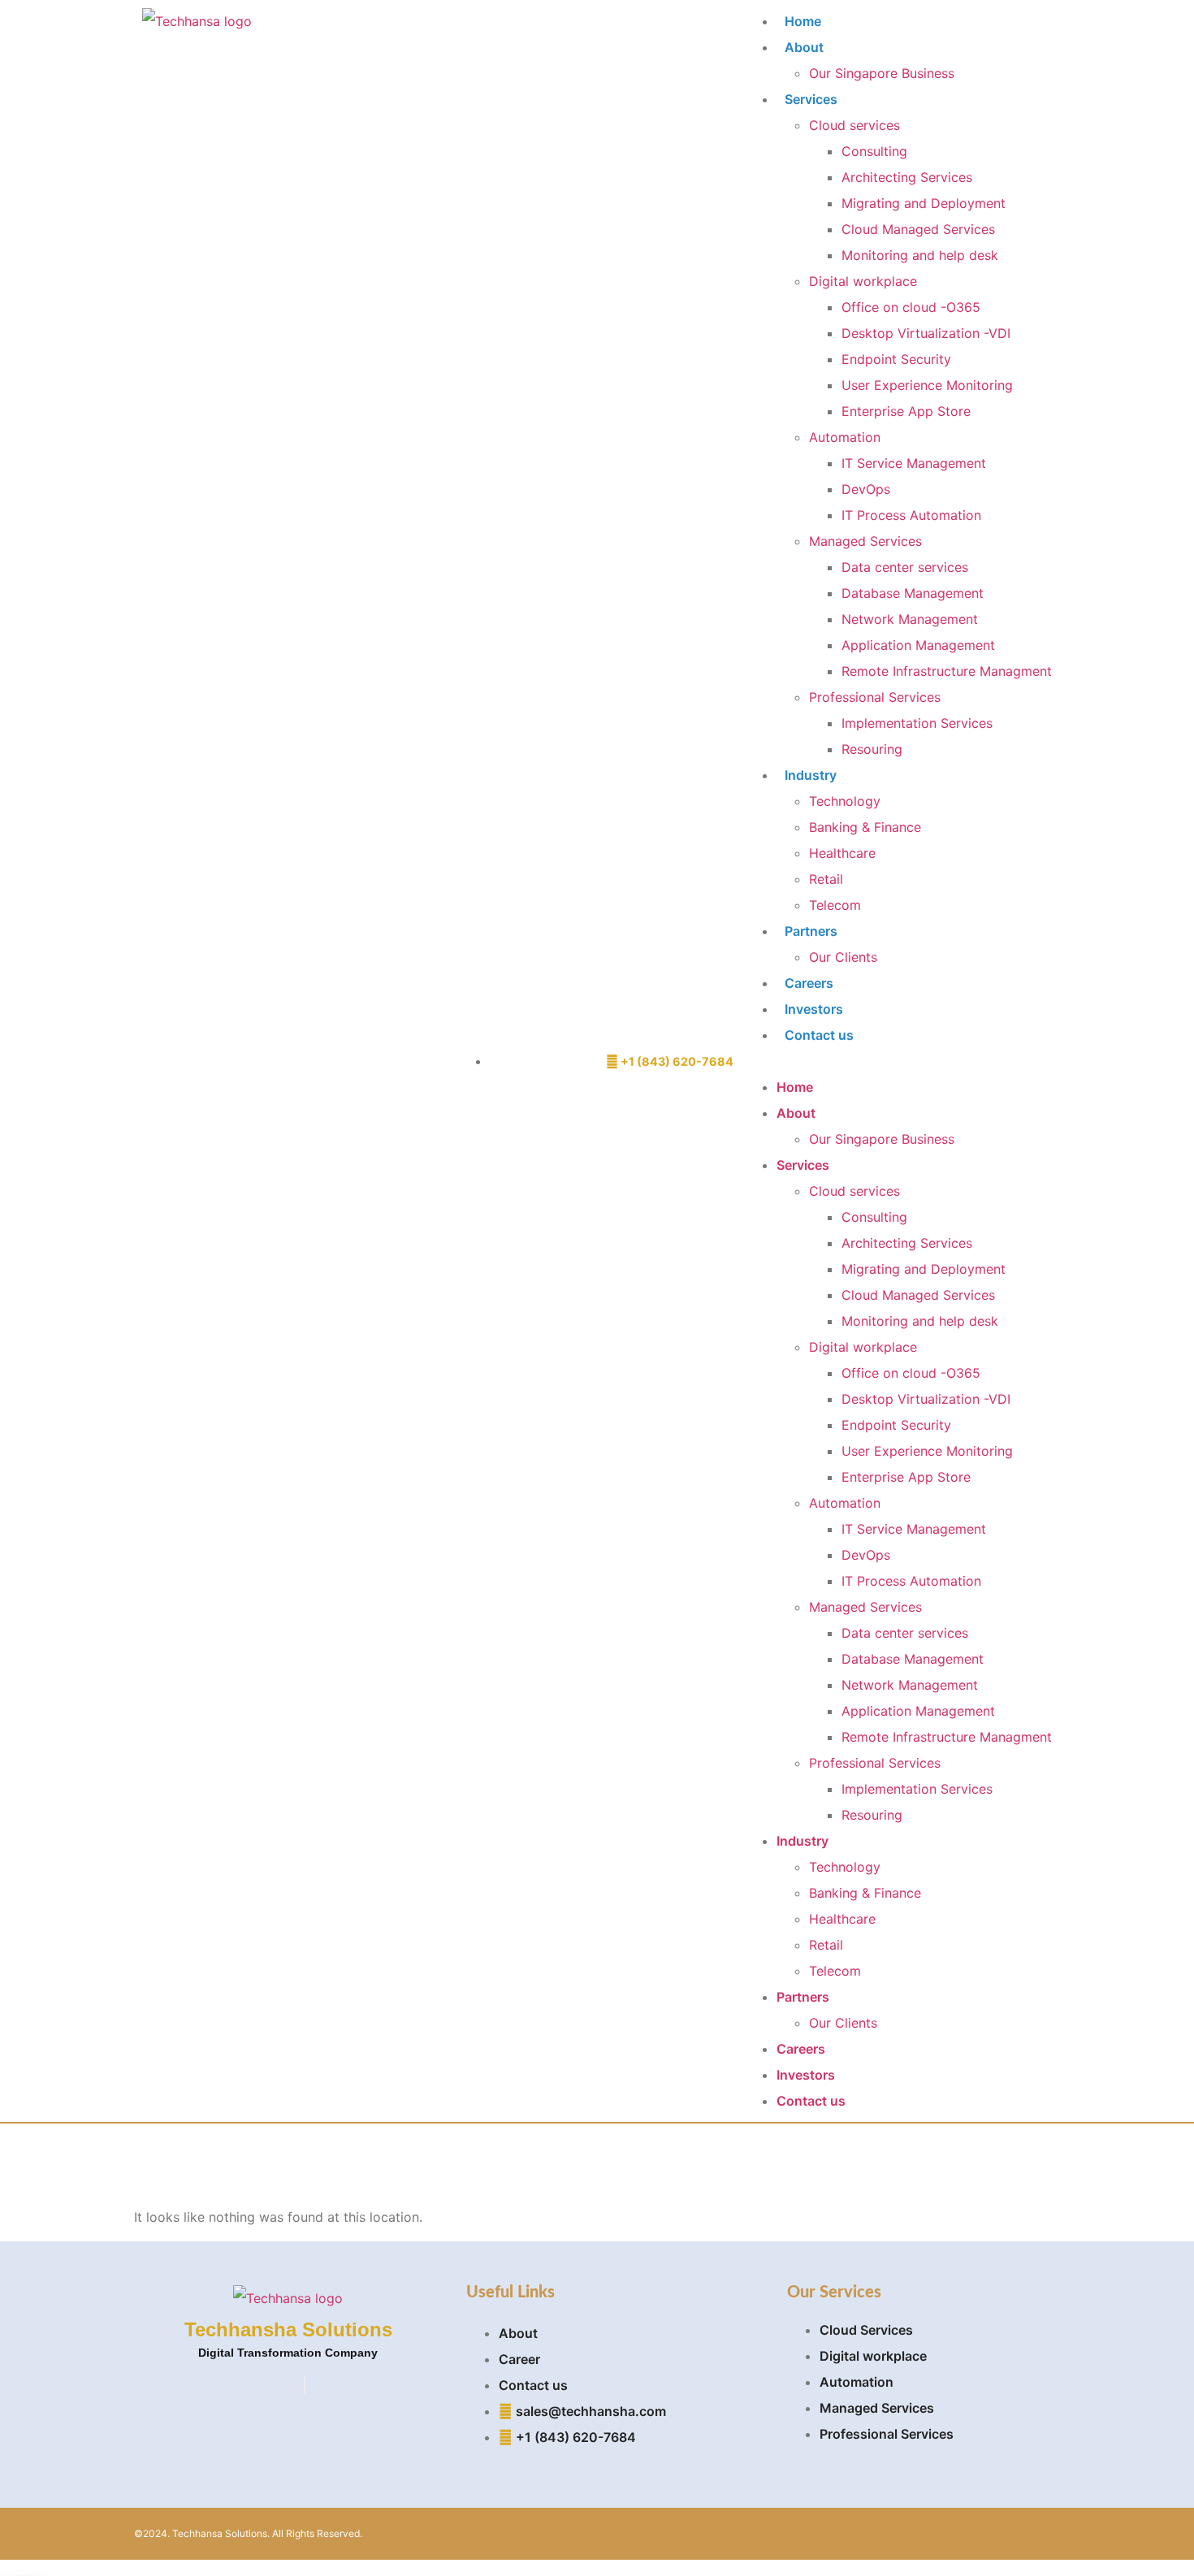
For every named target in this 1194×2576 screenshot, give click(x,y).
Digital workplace (863, 281)
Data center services (905, 567)
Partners (811, 931)
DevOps (866, 489)
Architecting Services (907, 177)
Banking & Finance (865, 827)
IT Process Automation (911, 515)
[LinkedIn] (305, 2385)
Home (803, 21)
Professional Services (875, 697)
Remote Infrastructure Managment (947, 671)
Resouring (872, 749)
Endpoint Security (896, 359)
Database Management (913, 593)
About (804, 47)
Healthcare (842, 853)
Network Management (910, 619)
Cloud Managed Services (918, 229)
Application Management (918, 645)
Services (811, 99)
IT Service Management (914, 463)
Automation (845, 437)
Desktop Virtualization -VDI (926, 333)
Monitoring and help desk (920, 255)
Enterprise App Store (906, 411)
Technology (845, 801)
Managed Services (865, 541)
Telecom (835, 905)
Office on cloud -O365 (911, 307)
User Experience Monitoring (927, 385)
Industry (811, 775)
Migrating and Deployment (924, 203)
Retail (826, 879)
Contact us (819, 1035)
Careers (809, 983)
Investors (814, 1009)
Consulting (874, 151)
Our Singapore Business (882, 73)
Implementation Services (917, 723)
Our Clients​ (843, 957)
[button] (898, 1061)
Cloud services (854, 125)
